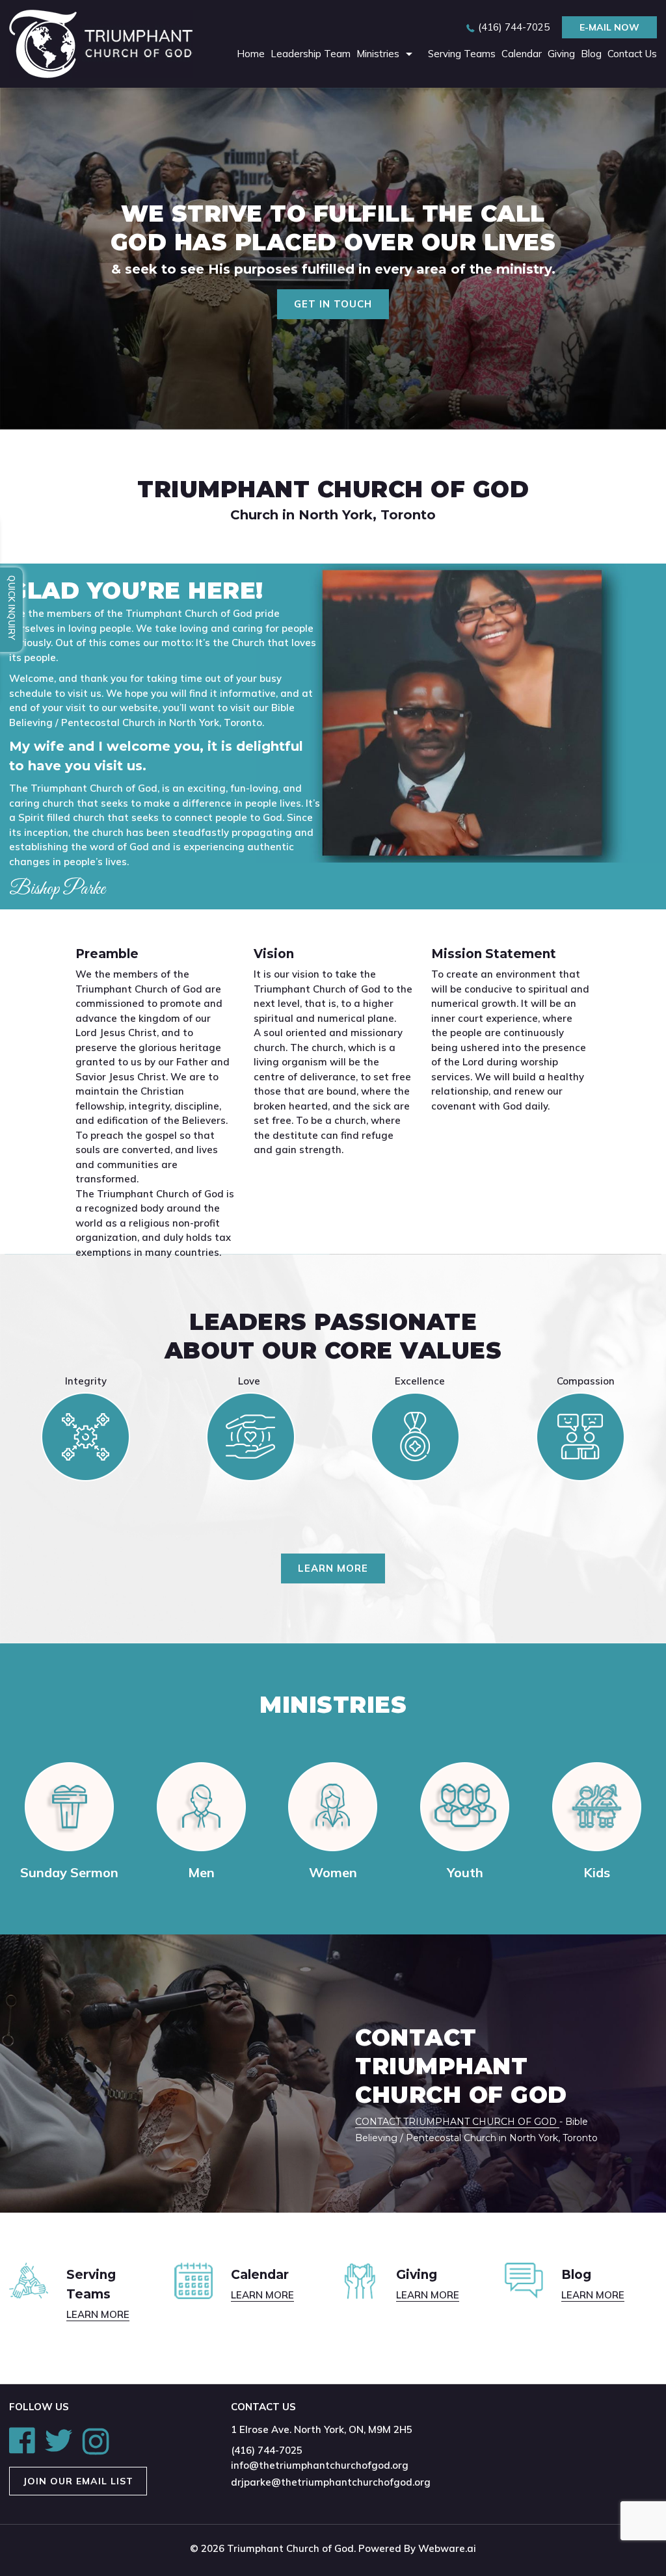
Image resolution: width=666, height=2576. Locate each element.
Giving (561, 54)
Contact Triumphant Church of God (457, 2122)
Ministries (378, 54)
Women (333, 1872)
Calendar (522, 54)
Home (251, 54)
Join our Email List (78, 2481)
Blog (591, 54)
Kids (597, 1872)
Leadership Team (311, 54)
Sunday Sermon (69, 1872)
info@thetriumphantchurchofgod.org (320, 2465)
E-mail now (609, 27)
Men (201, 1872)
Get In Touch (333, 304)
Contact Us (632, 54)
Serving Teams (462, 54)
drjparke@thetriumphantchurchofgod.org (331, 2482)
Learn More (333, 1568)
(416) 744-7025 (514, 27)
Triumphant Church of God (290, 2548)
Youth (465, 1872)
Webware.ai (447, 2548)
